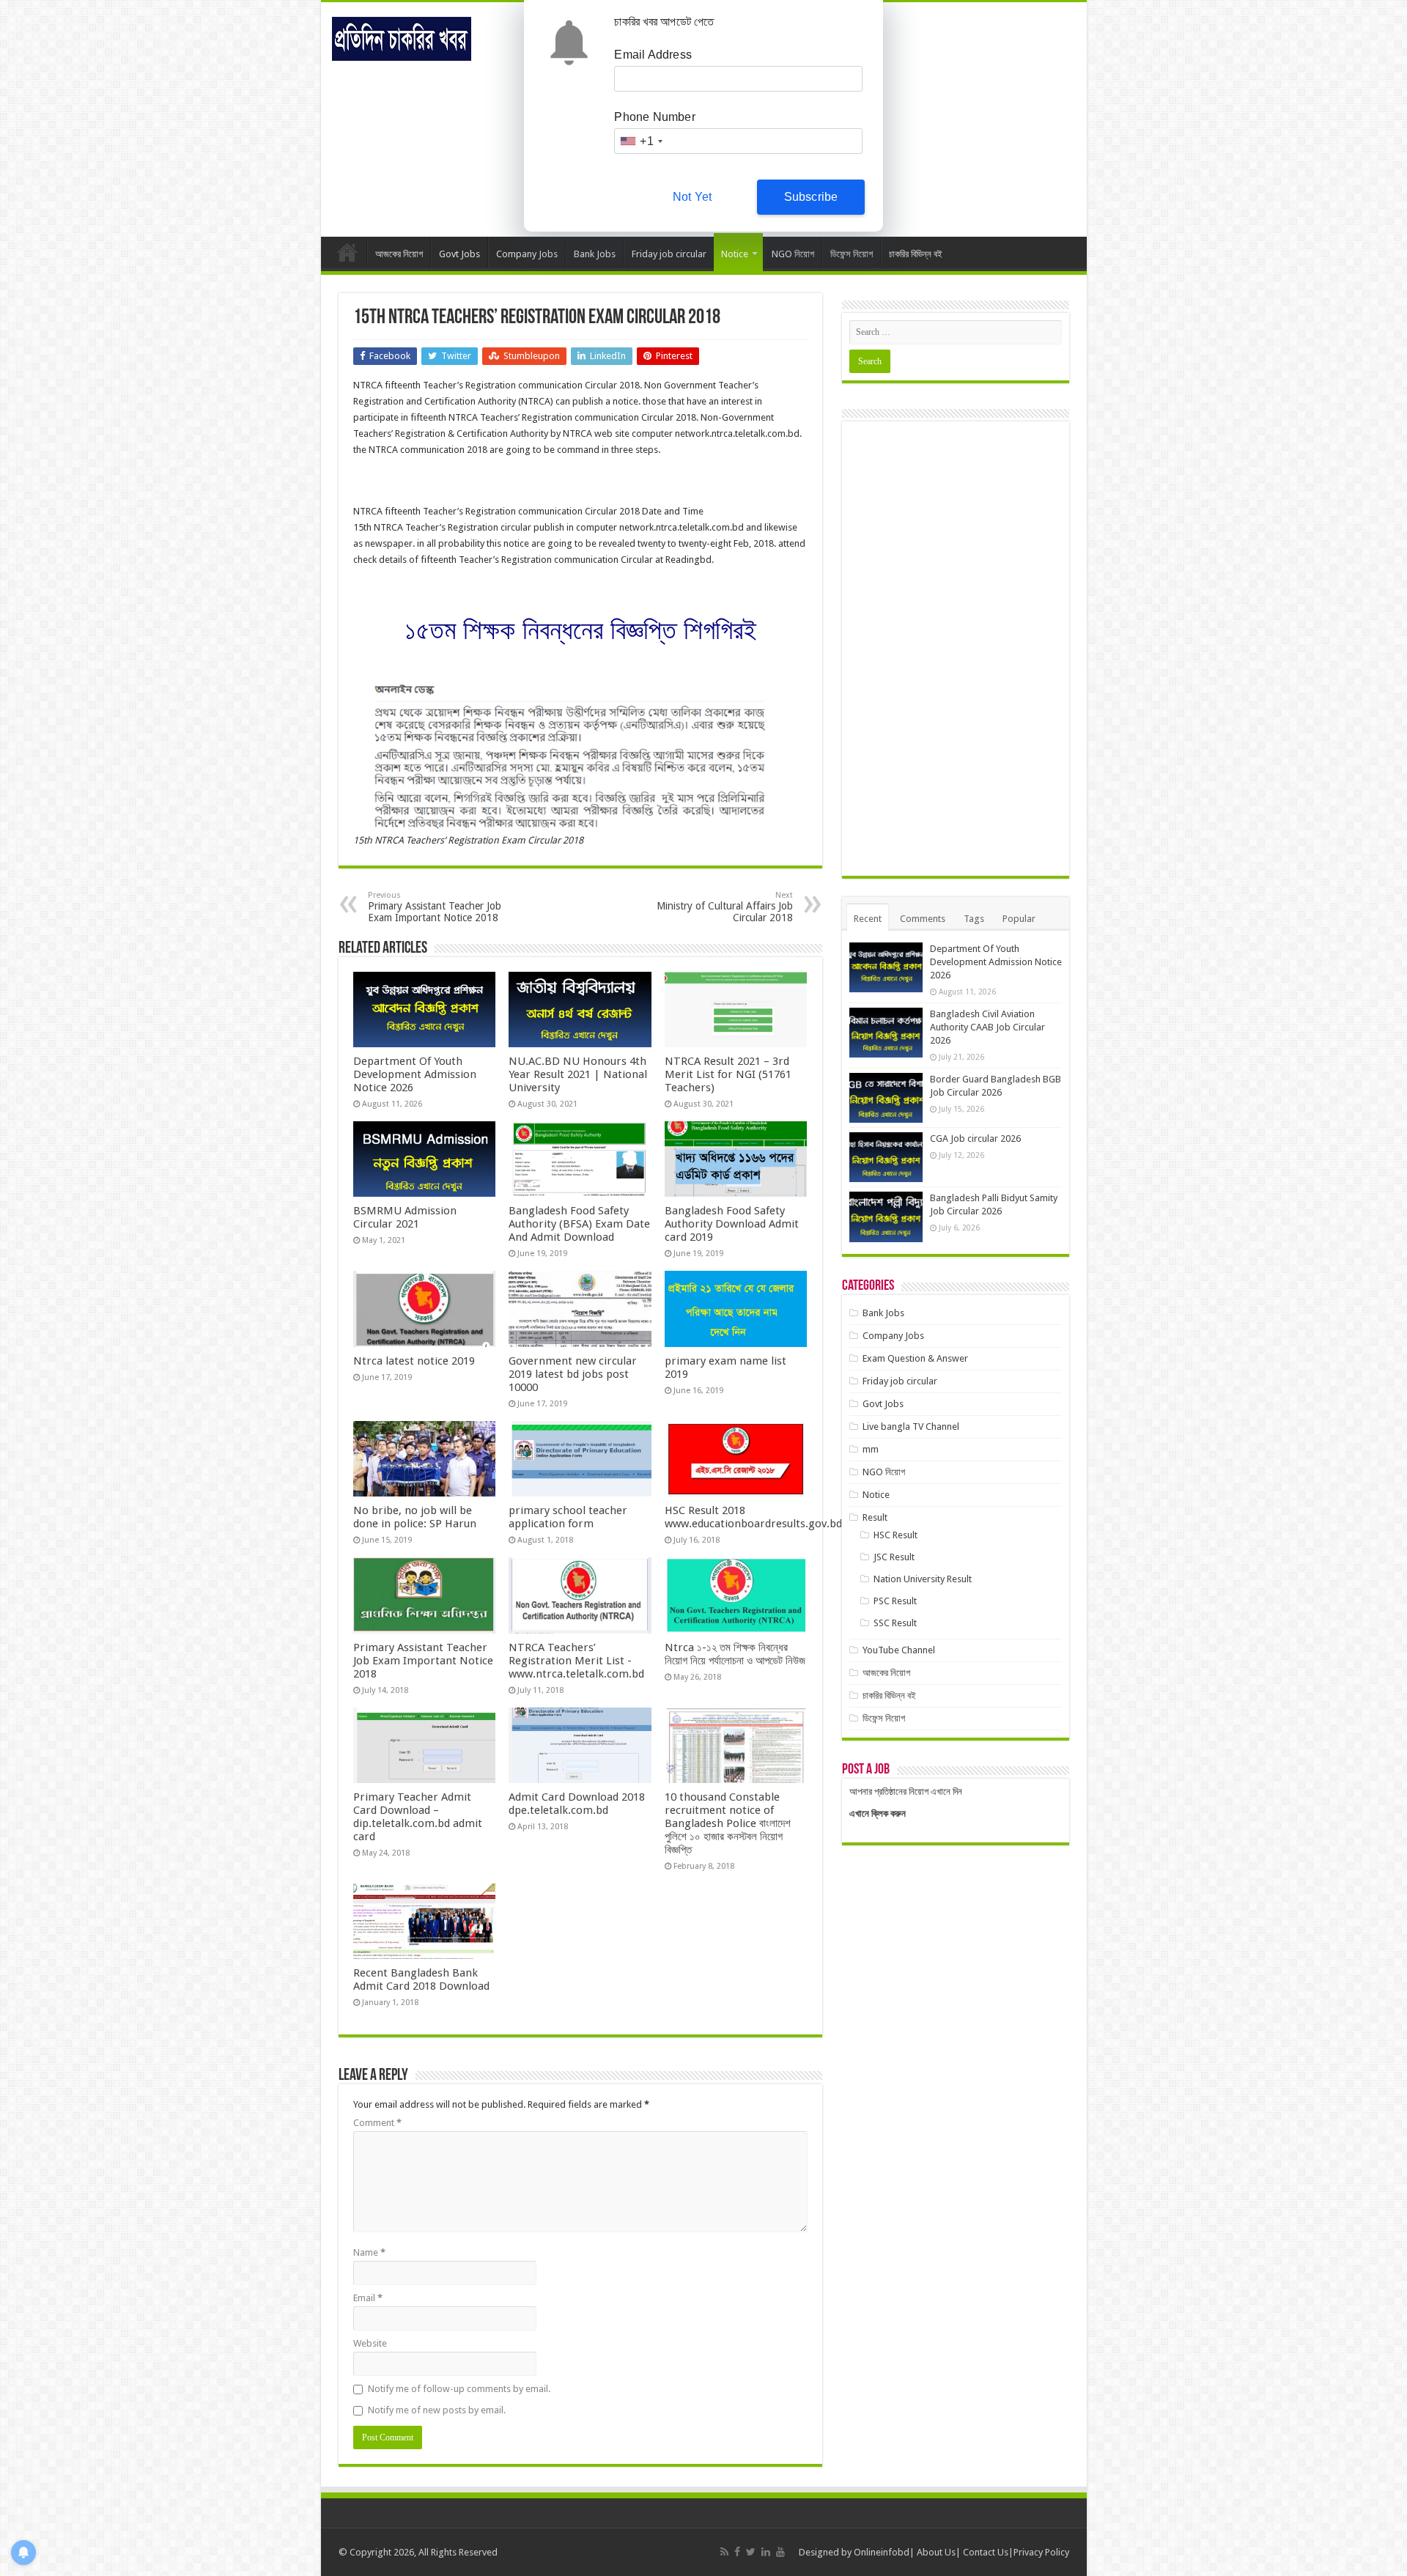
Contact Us (986, 2552)
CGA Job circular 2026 (975, 1138)
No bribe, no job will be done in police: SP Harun (415, 1517)
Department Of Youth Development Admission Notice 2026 (415, 1074)
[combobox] (640, 141)
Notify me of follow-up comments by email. (459, 2389)
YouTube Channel (899, 1650)
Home (347, 252)
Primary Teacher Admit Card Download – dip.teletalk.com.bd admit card (418, 1817)
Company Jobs (527, 254)
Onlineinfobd (882, 2552)
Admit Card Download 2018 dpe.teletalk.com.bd (577, 1804)
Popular (1019, 919)
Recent (868, 919)
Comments (923, 919)
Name (369, 2252)
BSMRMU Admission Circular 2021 (405, 1217)
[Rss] (724, 2552)
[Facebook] (737, 2552)
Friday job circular (669, 254)
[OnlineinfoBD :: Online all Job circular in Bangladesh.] (402, 36)
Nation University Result (923, 1579)
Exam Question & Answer (915, 1358)
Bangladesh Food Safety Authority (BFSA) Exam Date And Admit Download (579, 1224)
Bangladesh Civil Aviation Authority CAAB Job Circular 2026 (987, 1027)
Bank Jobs (595, 254)
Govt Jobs (459, 254)
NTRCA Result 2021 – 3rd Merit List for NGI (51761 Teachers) (728, 1074)
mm (871, 1449)
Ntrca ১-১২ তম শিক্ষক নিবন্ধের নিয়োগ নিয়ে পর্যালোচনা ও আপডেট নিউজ (735, 1654)
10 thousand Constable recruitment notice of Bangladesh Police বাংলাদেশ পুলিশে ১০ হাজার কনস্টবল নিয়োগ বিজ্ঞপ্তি (728, 1823)
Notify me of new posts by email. (437, 2410)
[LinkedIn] (766, 2552)
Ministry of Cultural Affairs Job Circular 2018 (725, 907)
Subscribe (811, 197)
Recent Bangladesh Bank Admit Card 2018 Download (421, 1979)
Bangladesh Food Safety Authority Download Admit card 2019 (732, 1224)
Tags (974, 919)
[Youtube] (780, 2552)
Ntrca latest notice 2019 (414, 1361)
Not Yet (692, 197)
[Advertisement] (956, 649)
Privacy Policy (1041, 2552)
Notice (735, 254)
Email (368, 2298)
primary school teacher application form (568, 1517)
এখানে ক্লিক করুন (878, 1813)
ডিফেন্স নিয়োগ (852, 254)
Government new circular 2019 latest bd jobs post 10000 (573, 1374)
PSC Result (895, 1601)
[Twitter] (751, 2552)
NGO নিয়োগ (793, 254)
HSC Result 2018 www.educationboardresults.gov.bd (753, 1517)
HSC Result (895, 1535)
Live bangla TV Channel (911, 1427)
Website (370, 2343)
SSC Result (895, 1623)
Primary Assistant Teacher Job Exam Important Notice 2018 (435, 907)
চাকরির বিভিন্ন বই (916, 254)
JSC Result (894, 1557)
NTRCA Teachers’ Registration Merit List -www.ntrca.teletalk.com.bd (576, 1661)
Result (875, 1517)
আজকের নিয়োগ (399, 254)
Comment (377, 2123)
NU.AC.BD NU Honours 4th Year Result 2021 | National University (578, 1074)
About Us (936, 2552)
